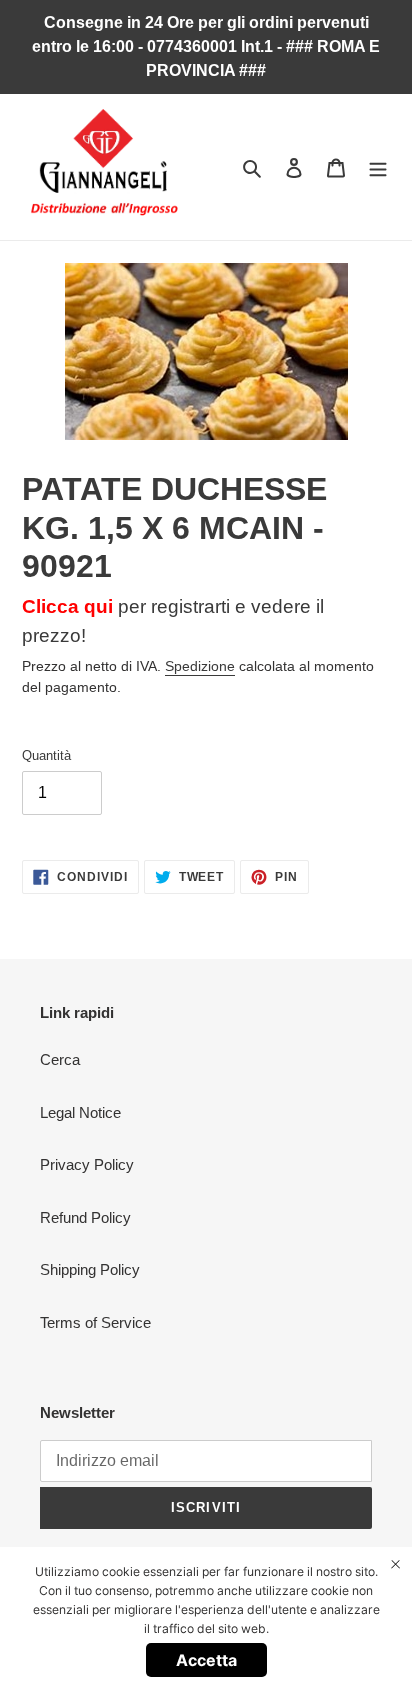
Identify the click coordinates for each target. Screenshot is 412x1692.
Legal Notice (80, 1112)
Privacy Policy (87, 1164)
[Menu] (378, 167)
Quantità (46, 755)
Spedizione (200, 666)
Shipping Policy (90, 1269)
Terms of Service (95, 1322)
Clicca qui (67, 606)
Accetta (206, 1660)
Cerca (60, 1059)
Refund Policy (85, 1217)
